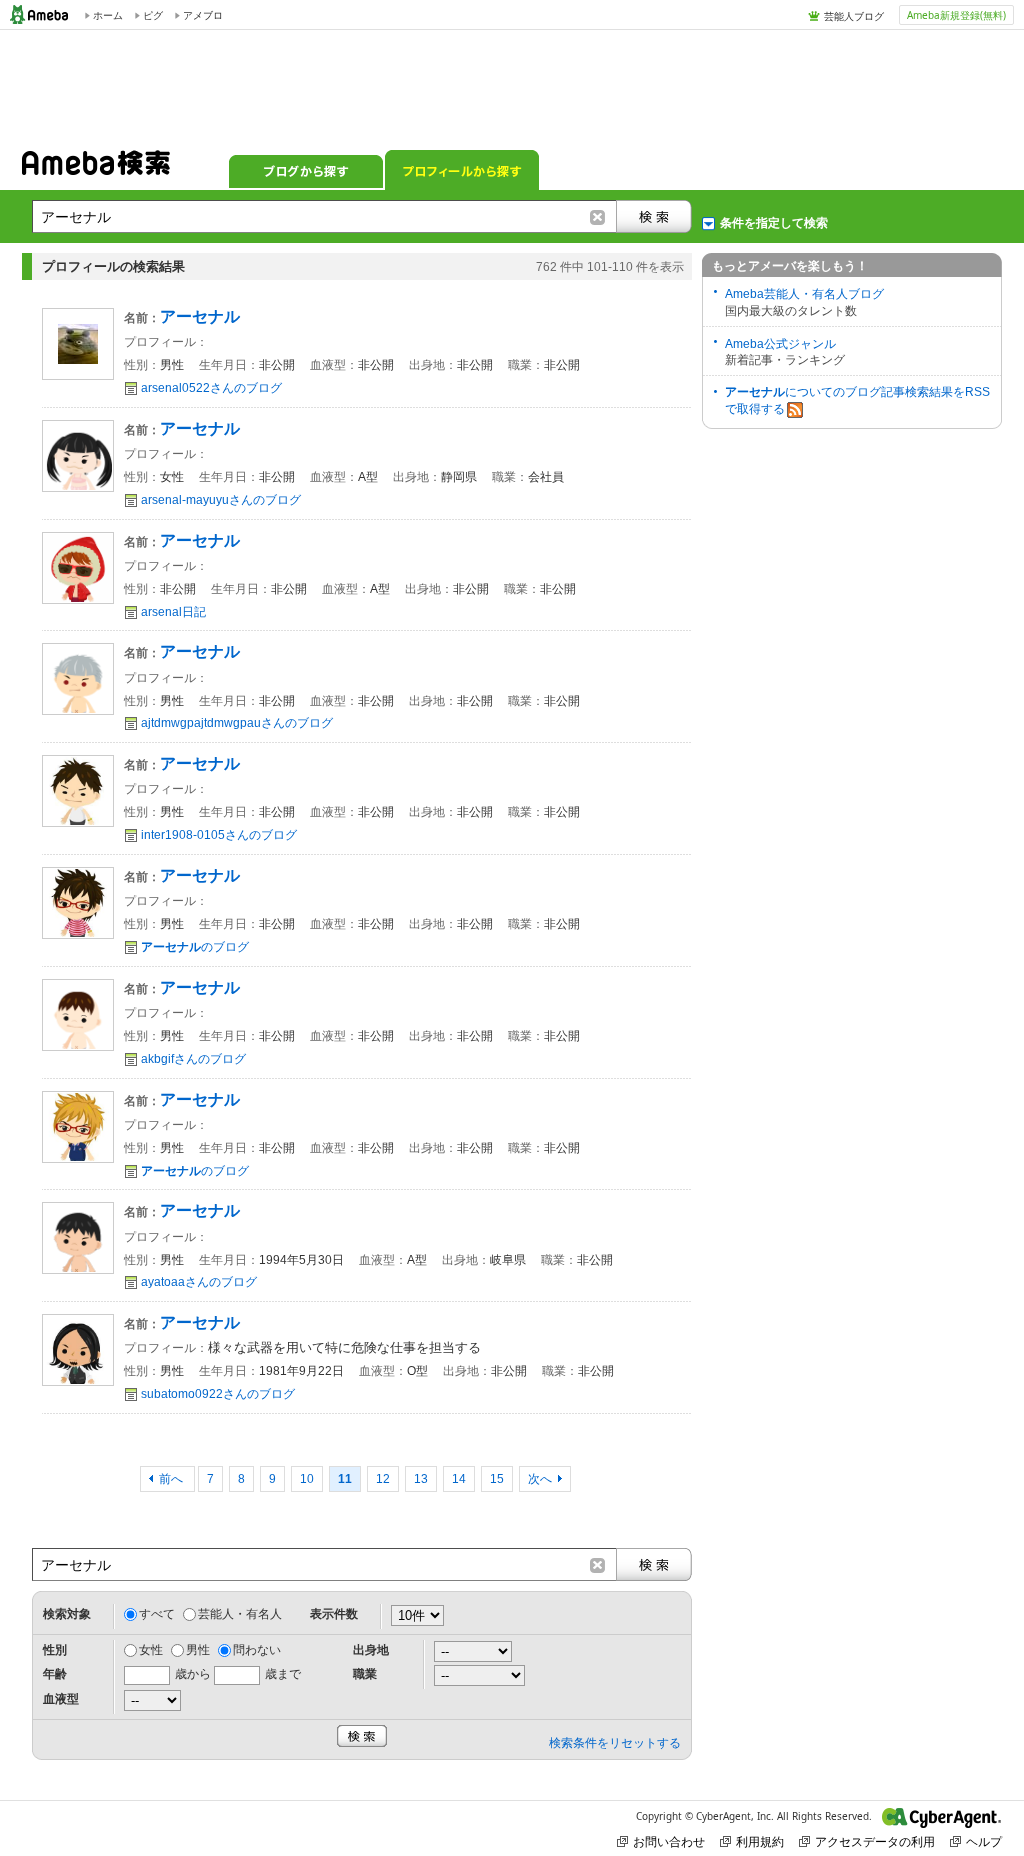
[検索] (654, 216)
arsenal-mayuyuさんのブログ (221, 500)
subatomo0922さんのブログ (218, 1394)
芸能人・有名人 (240, 1614)
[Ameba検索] (96, 169)
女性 (151, 1650)
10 (307, 1479)
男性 (198, 1650)
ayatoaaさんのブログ (199, 1282)
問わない (257, 1650)
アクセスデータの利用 (875, 1841)
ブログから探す (306, 170)
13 (421, 1479)
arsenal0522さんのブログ (211, 388)
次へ (540, 1479)
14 (459, 1479)
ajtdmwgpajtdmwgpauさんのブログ (237, 723)
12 (383, 1479)
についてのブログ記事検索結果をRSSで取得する (857, 400)
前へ (172, 1479)
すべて (157, 1614)
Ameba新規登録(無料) (956, 15)
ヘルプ (984, 1841)
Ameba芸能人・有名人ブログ (804, 294)
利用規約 (760, 1841)
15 (497, 1479)
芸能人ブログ (854, 16)
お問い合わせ (669, 1841)
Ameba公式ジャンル (780, 344)
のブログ (195, 947)
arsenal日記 (173, 612)
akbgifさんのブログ (193, 1059)
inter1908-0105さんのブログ (219, 835)
